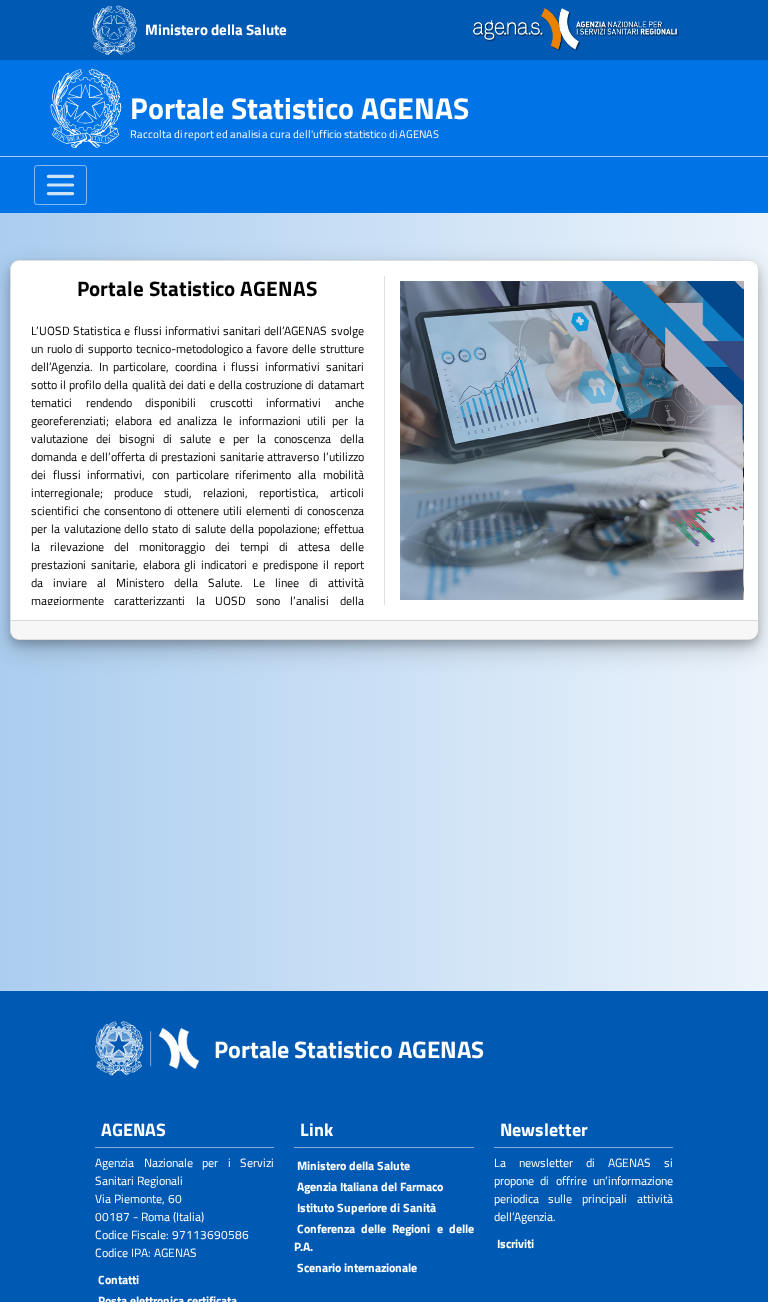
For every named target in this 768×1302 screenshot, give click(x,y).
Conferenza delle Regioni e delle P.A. (383, 1237)
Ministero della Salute (353, 1165)
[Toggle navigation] (60, 185)
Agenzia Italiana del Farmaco (370, 1186)
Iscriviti (515, 1243)
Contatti (118, 1279)
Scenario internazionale (357, 1267)
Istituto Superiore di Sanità (366, 1207)
